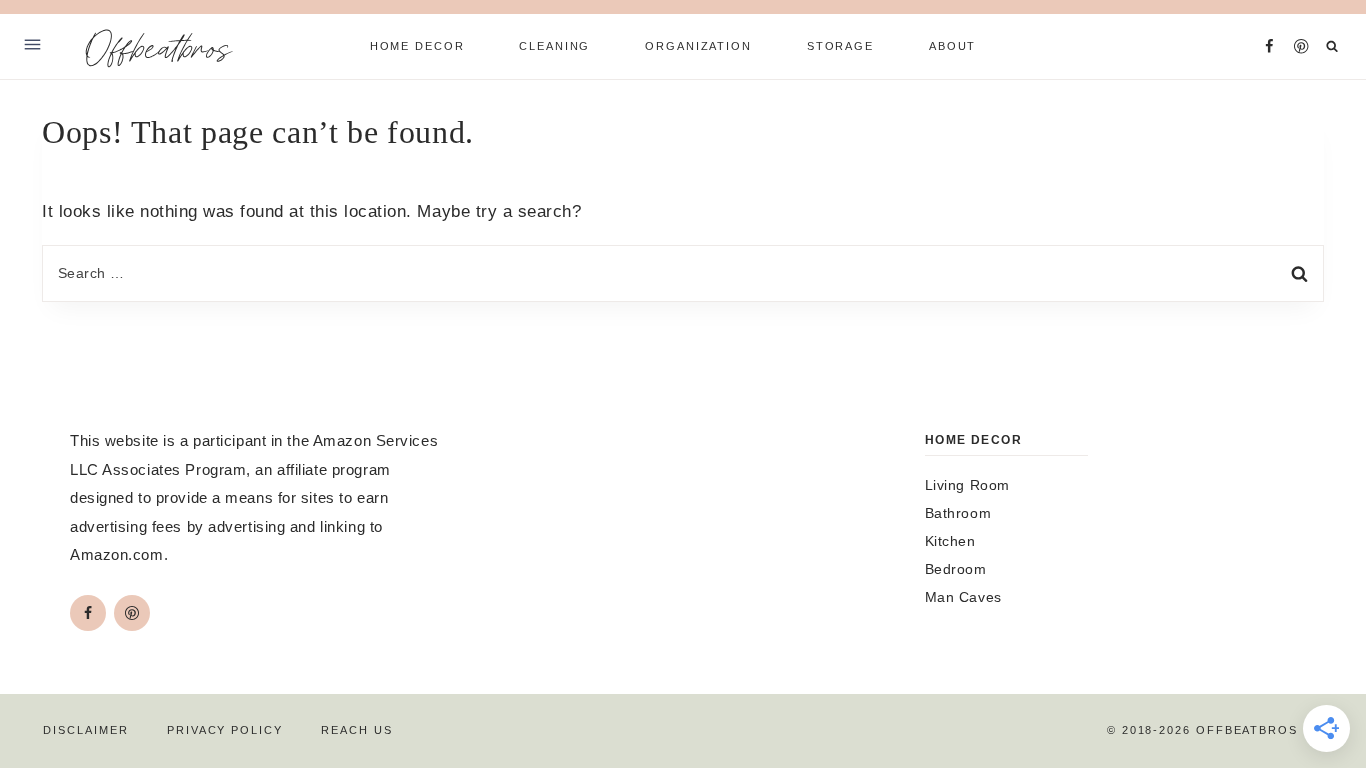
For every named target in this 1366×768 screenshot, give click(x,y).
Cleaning (554, 46)
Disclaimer (85, 730)
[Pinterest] (1301, 46)
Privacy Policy (225, 730)
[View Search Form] (1332, 46)
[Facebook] (1269, 46)
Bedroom (956, 569)
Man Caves (963, 597)
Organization (698, 46)
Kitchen (950, 541)
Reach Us (356, 730)
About (952, 46)
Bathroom (958, 513)
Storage (840, 46)
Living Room (967, 485)
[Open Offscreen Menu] (32, 46)
